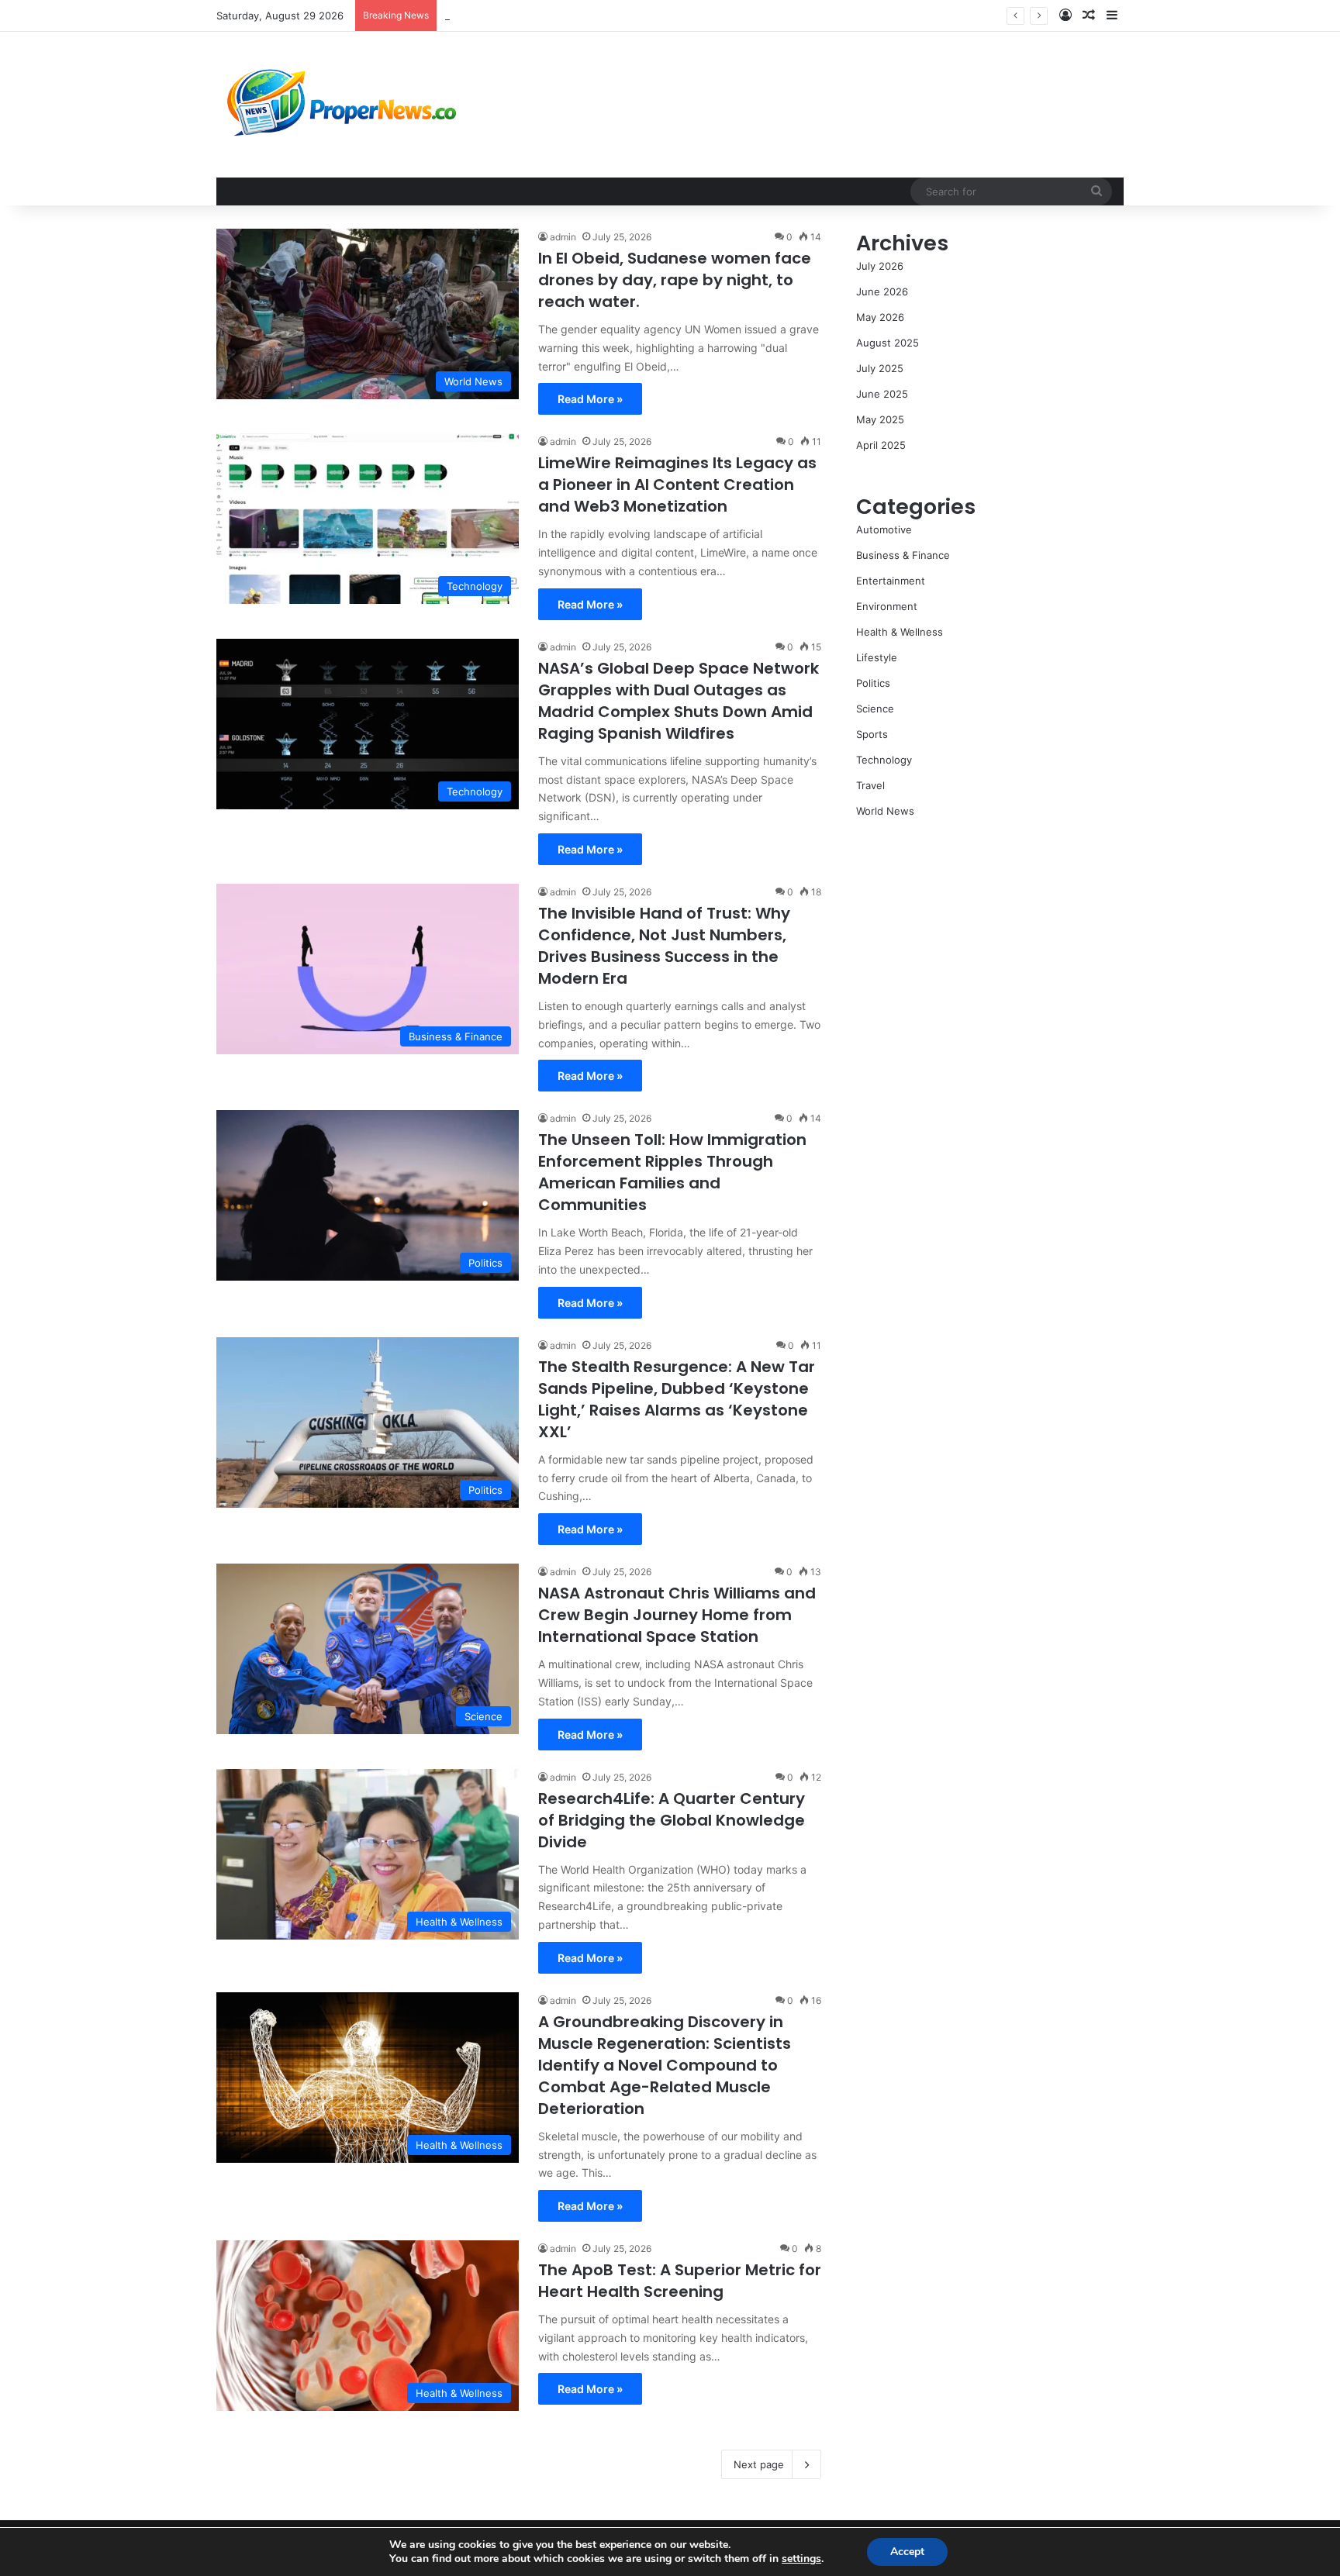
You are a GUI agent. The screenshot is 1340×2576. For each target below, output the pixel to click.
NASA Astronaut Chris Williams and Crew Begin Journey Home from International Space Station (677, 1615)
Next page (759, 2464)
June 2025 (882, 394)
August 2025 (888, 343)
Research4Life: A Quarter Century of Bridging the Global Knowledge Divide (672, 1820)
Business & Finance (903, 555)
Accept (907, 2552)
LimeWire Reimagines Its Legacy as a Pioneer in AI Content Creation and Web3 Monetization (677, 485)
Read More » (590, 399)
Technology (884, 760)
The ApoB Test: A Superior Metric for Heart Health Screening (680, 2281)
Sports (872, 734)
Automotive (884, 529)
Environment (887, 606)
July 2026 (880, 266)
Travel (870, 785)
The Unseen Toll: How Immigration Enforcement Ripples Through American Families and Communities (672, 1172)
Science (875, 709)
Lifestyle (877, 657)
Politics (873, 683)
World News (885, 811)
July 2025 (880, 368)
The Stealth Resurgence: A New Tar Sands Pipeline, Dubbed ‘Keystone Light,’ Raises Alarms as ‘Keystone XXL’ (709, 16)
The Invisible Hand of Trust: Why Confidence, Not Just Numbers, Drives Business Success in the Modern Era (664, 946)
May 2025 (880, 419)
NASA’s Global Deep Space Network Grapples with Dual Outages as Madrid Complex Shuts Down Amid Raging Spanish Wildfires (679, 701)
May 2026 (880, 317)
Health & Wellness (900, 632)
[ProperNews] (343, 105)
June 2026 (882, 291)
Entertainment (891, 581)
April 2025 (881, 445)
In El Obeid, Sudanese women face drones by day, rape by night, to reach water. (675, 280)
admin (563, 237)
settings (801, 2559)
